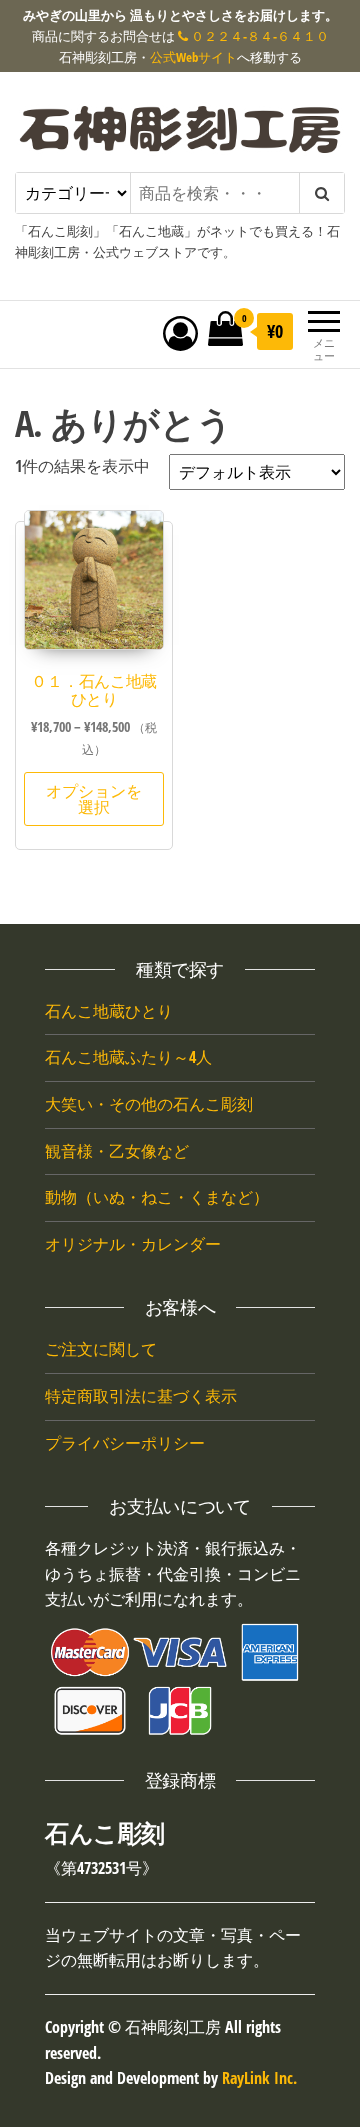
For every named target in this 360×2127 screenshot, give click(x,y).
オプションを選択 (94, 799)
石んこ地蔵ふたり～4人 (128, 1057)
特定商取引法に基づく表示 (141, 1396)
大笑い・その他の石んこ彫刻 (149, 1104)
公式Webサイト (193, 57)
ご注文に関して (101, 1349)
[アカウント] (180, 332)
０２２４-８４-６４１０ (258, 36)
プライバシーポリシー (125, 1443)
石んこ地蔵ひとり (109, 1011)
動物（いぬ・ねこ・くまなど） (157, 1197)
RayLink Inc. (259, 2078)
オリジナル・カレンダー (133, 1244)
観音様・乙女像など (117, 1151)
